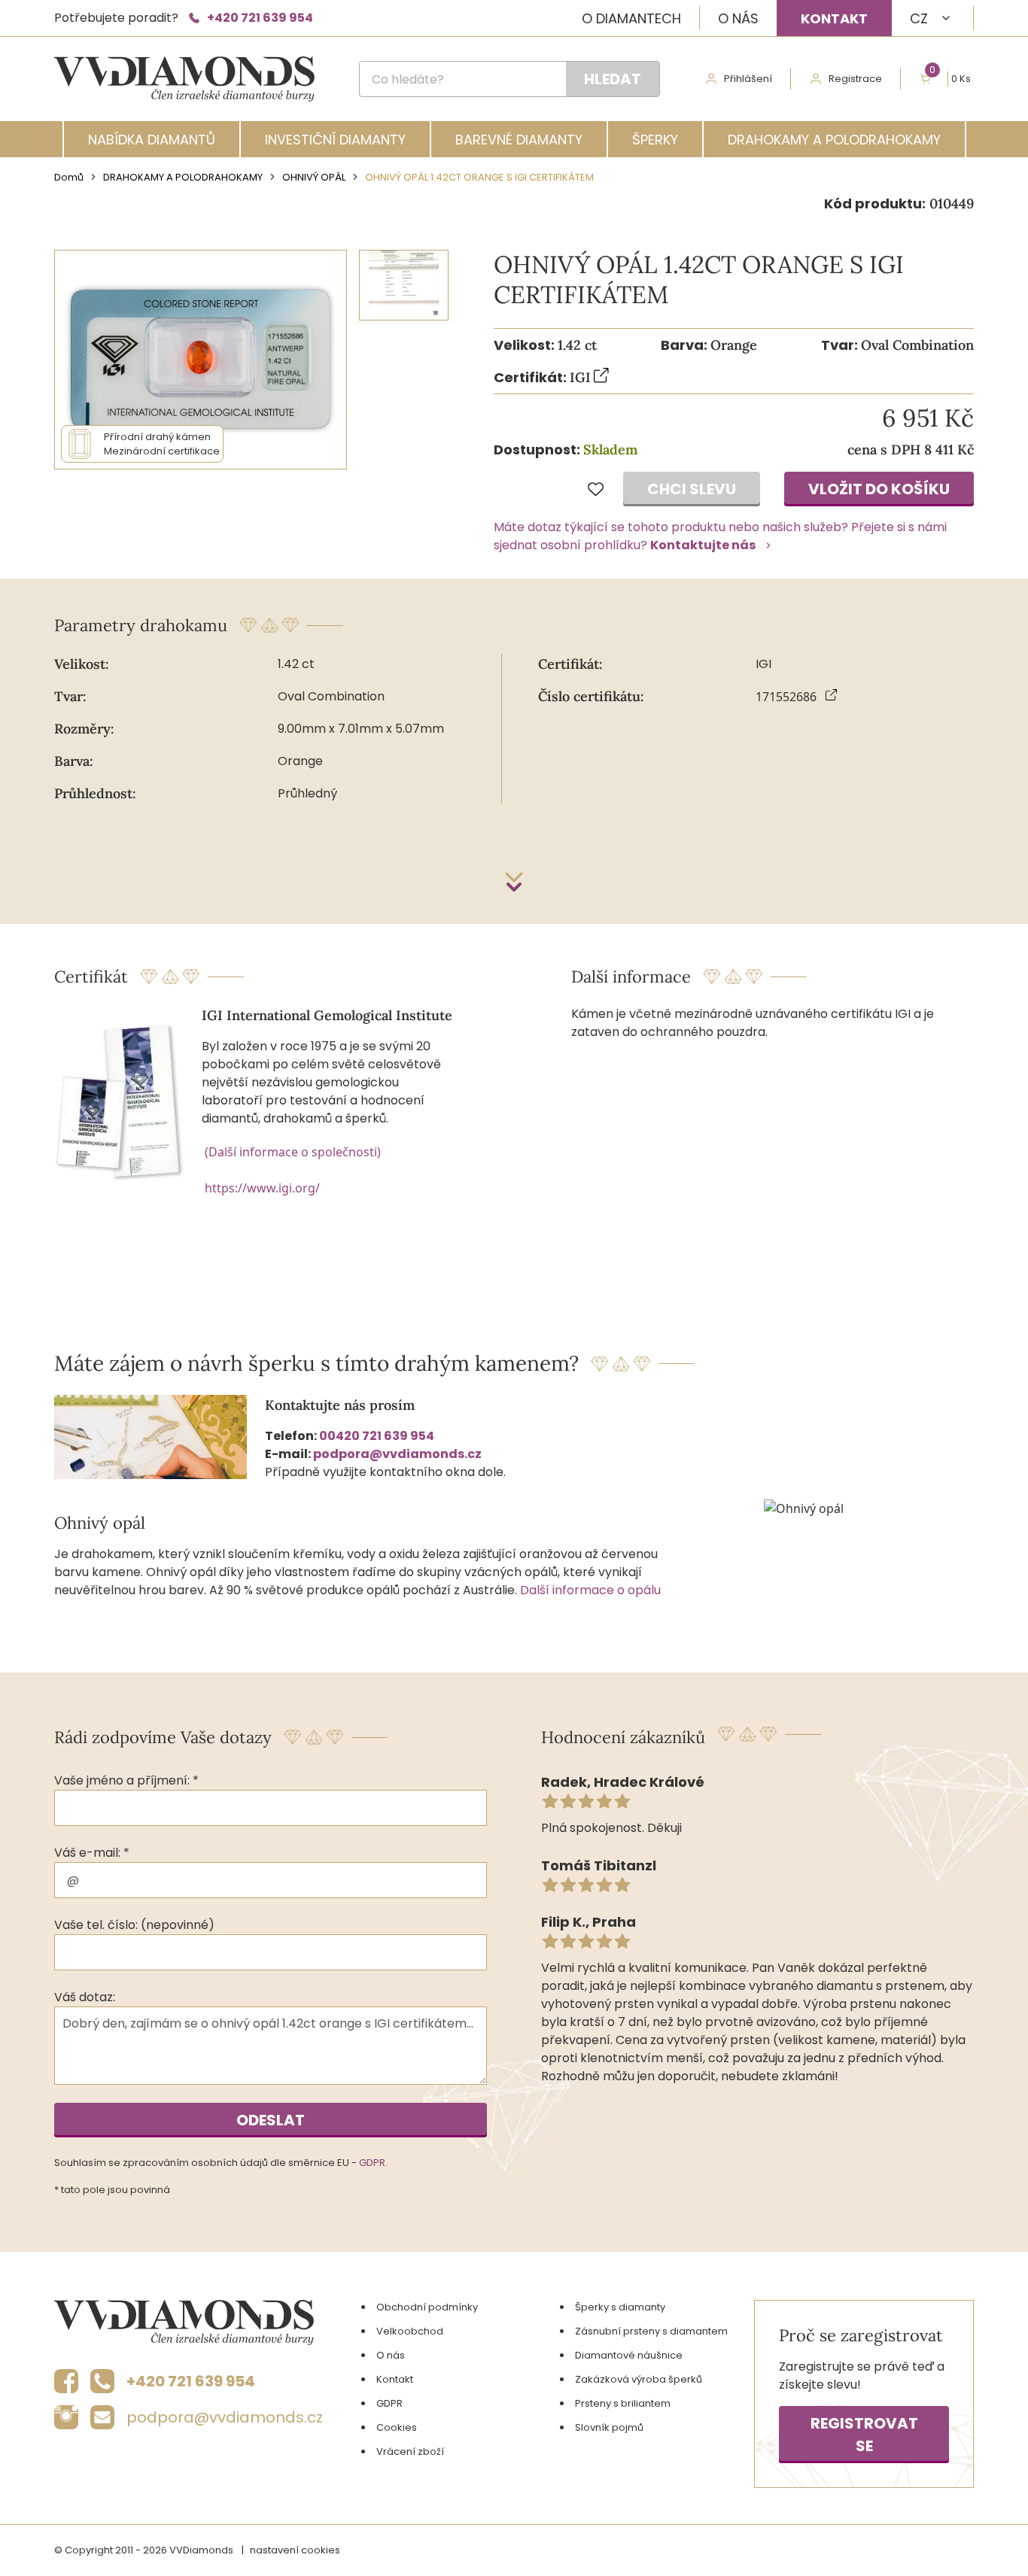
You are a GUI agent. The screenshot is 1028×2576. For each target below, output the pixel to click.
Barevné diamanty (519, 140)
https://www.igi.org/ (262, 1188)
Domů (69, 177)
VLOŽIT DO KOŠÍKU (879, 489)
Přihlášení (748, 79)
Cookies (397, 2427)
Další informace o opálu (590, 1590)
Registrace (855, 79)
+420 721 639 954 (260, 18)
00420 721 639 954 (377, 1436)
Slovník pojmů (609, 2427)
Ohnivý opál (314, 177)
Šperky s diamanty (620, 2307)
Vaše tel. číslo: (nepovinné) (134, 1925)
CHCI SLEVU (692, 489)
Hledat (613, 79)
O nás (738, 18)
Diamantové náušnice (629, 2355)
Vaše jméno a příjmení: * (126, 1780)
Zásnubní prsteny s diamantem (651, 2331)
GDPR (372, 2163)
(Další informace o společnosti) (293, 1152)
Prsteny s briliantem (623, 2403)
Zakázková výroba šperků (639, 2379)
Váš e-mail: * (92, 1853)
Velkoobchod (410, 2331)
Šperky (655, 140)
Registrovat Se (864, 2435)
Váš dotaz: (85, 1997)
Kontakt (834, 18)
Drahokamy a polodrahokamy (834, 140)
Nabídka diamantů (152, 140)
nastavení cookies (295, 2550)
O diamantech (631, 18)
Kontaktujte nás (703, 545)
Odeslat (271, 2120)
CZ (919, 18)
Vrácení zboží (410, 2451)
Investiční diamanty (335, 140)
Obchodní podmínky (427, 2307)
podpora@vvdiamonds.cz (397, 1454)
